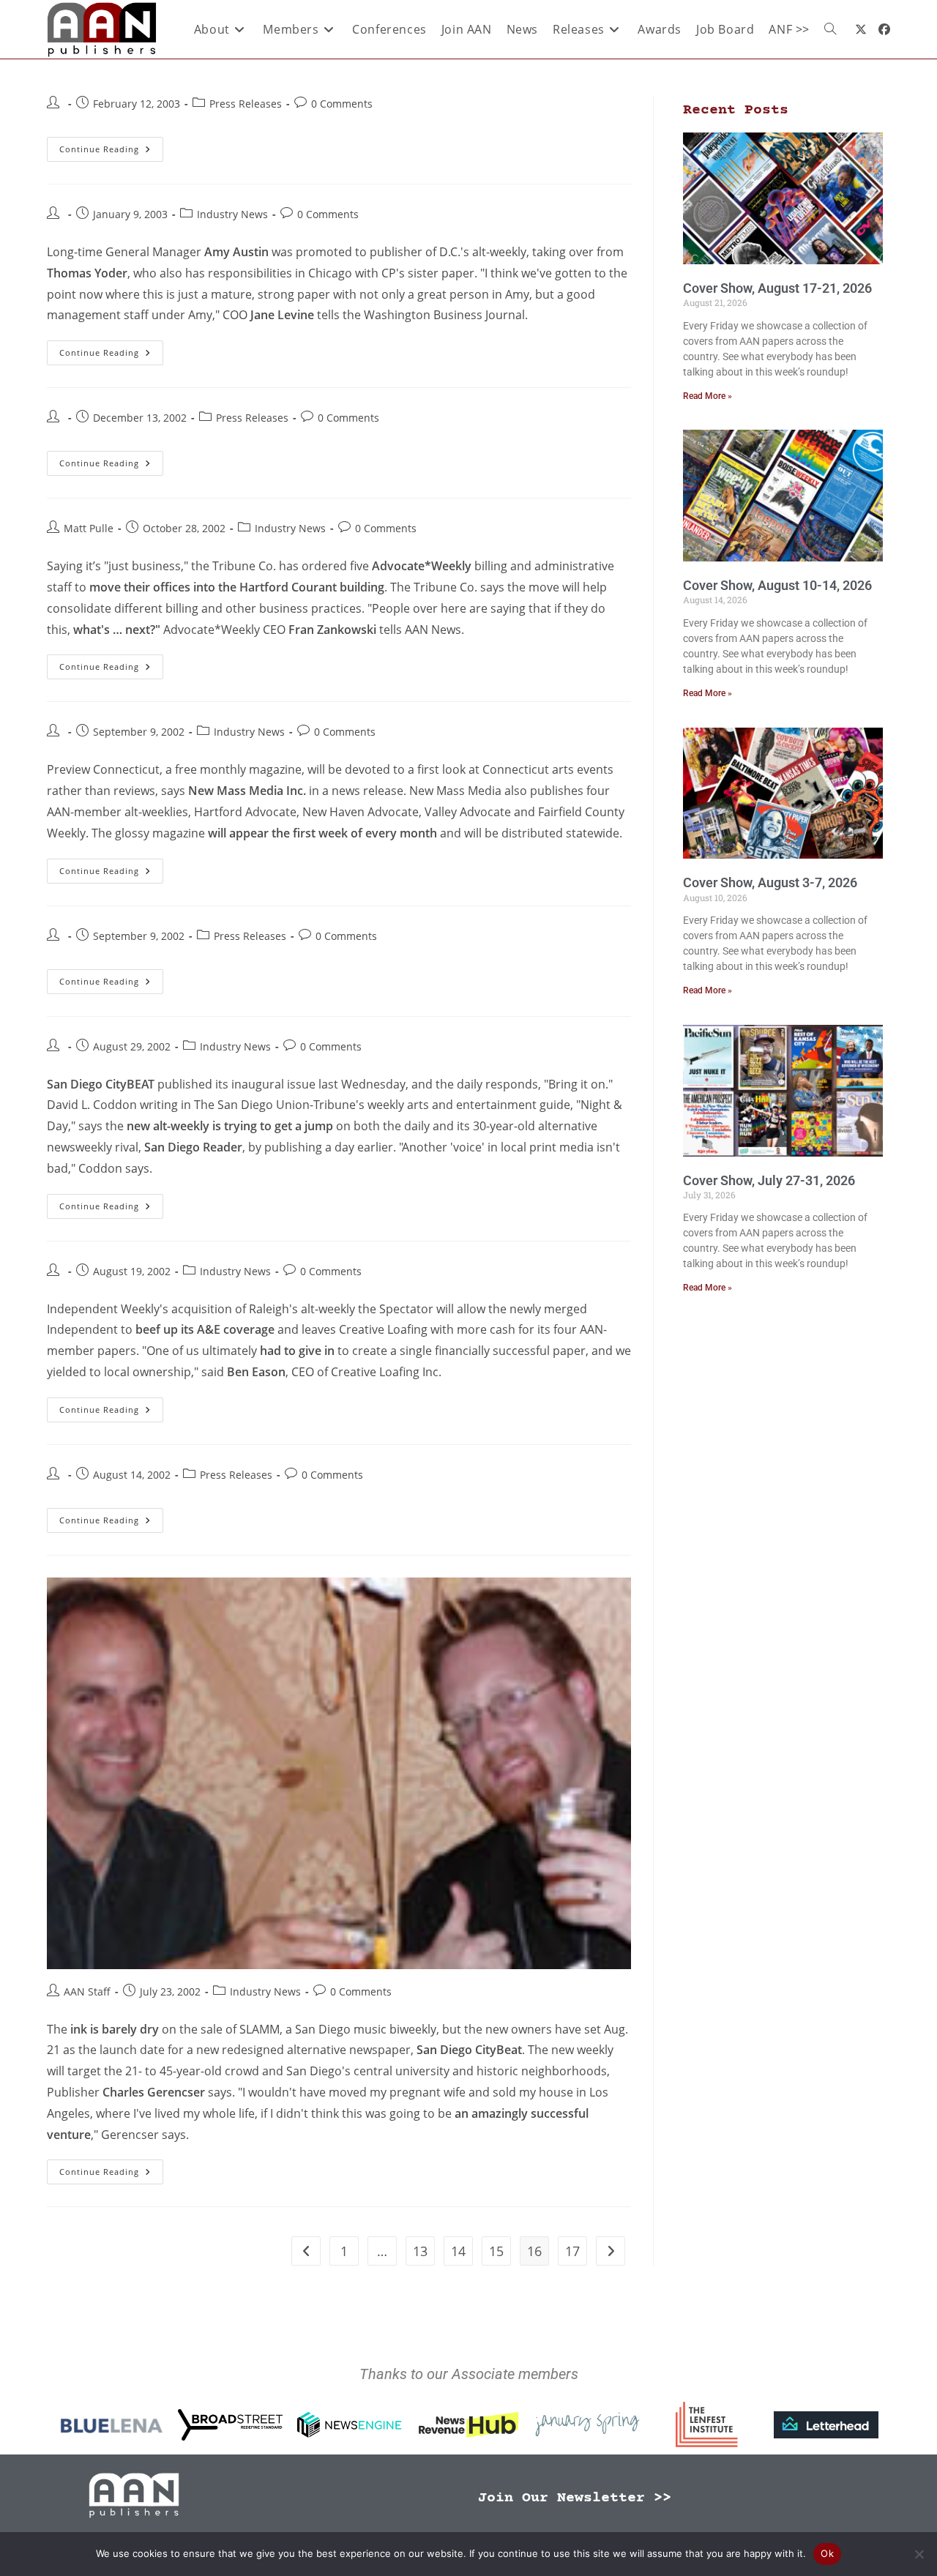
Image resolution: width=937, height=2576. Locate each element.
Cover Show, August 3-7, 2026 (770, 882)
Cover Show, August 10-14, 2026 (777, 585)
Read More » (708, 396)
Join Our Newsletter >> (575, 2498)
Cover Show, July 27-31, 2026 (769, 1180)
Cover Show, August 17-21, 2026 (777, 288)
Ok (827, 2553)
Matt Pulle (89, 528)
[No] (919, 2554)
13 (420, 2251)
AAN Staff (87, 1991)
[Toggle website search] (830, 29)
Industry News (232, 214)
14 (458, 2251)
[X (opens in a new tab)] (861, 29)
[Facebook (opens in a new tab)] (884, 29)
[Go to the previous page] (306, 2251)
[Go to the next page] (611, 2251)
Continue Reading (111, 146)
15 (496, 2251)
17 (572, 2251)
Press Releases (246, 104)
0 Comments (342, 104)
